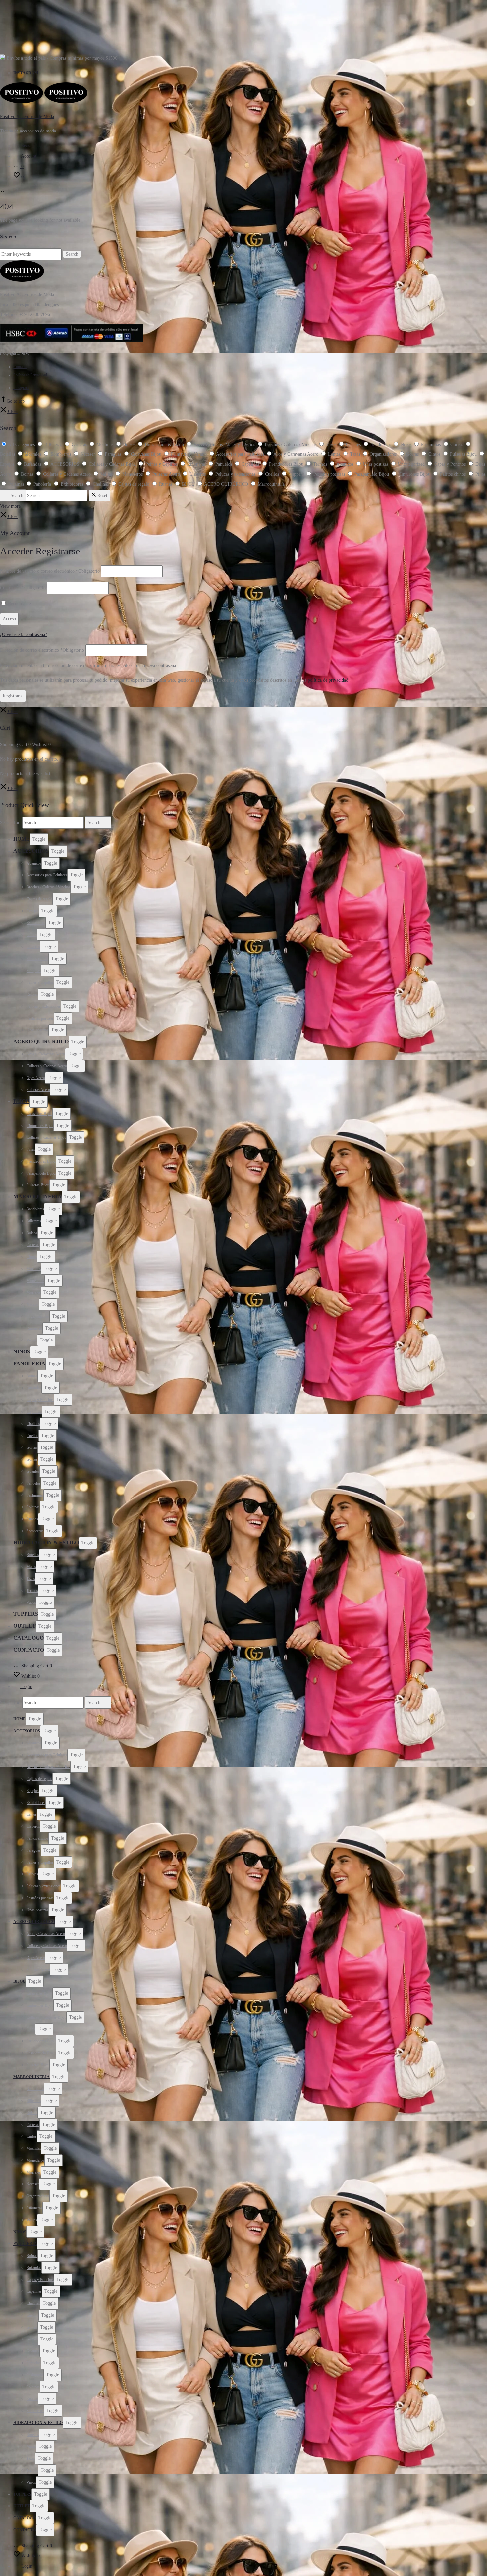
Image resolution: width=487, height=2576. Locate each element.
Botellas (33, 1555)
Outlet (25, 1626)
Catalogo (28, 1638)
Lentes (32, 935)
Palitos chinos (37, 959)
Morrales (34, 1292)
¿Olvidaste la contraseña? (24, 634)
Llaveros (33, 947)
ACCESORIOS (31, 851)
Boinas (32, 1376)
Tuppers (26, 1614)
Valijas (32, 1340)
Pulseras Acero (38, 1090)
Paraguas (34, 971)
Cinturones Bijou (40, 1126)
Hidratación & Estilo (46, 1542)
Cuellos (32, 1436)
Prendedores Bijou (41, 1161)
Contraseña (23, 588)
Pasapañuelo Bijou (41, 1173)
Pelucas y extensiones (44, 1006)
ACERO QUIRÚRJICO (41, 1042)
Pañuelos (34, 1483)
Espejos (33, 911)
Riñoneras (34, 1328)
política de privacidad (328, 680)
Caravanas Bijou (39, 1114)
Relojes (32, 994)
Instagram (26, 73)
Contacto (20, 367)
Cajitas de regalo (39, 899)
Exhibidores (36, 923)
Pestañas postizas (40, 1018)
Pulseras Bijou (38, 1185)
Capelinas (34, 1412)
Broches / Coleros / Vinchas (48, 887)
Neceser (33, 1304)
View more (10, 506)
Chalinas (33, 1424)
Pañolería (29, 1364)
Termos (32, 1591)
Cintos (32, 1257)
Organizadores (38, 1316)
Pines (31, 1149)
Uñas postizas (37, 1030)
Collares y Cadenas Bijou (46, 1137)
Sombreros (35, 1531)
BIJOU (21, 1101)
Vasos (31, 1603)
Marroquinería (37, 1197)
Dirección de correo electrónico (42, 650)
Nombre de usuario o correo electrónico (50, 571)
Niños (22, 1352)
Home (22, 839)
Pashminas (35, 1495)
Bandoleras (35, 1209)
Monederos (35, 1281)
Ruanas (32, 1519)
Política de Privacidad (30, 375)
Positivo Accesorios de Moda (27, 116)
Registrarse (13, 696)
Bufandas (34, 1388)
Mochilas (34, 1269)
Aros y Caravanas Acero (46, 1054)
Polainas (33, 1507)
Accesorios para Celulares (47, 875)
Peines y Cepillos (40, 982)
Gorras (32, 1447)
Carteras (33, 1245)
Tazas (31, 1579)
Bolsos (32, 1233)
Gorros (32, 1459)
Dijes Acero (36, 1078)
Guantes (33, 1471)
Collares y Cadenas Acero (47, 1066)
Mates (31, 1567)
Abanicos (34, 863)
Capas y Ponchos (40, 1400)
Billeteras (34, 1221)
